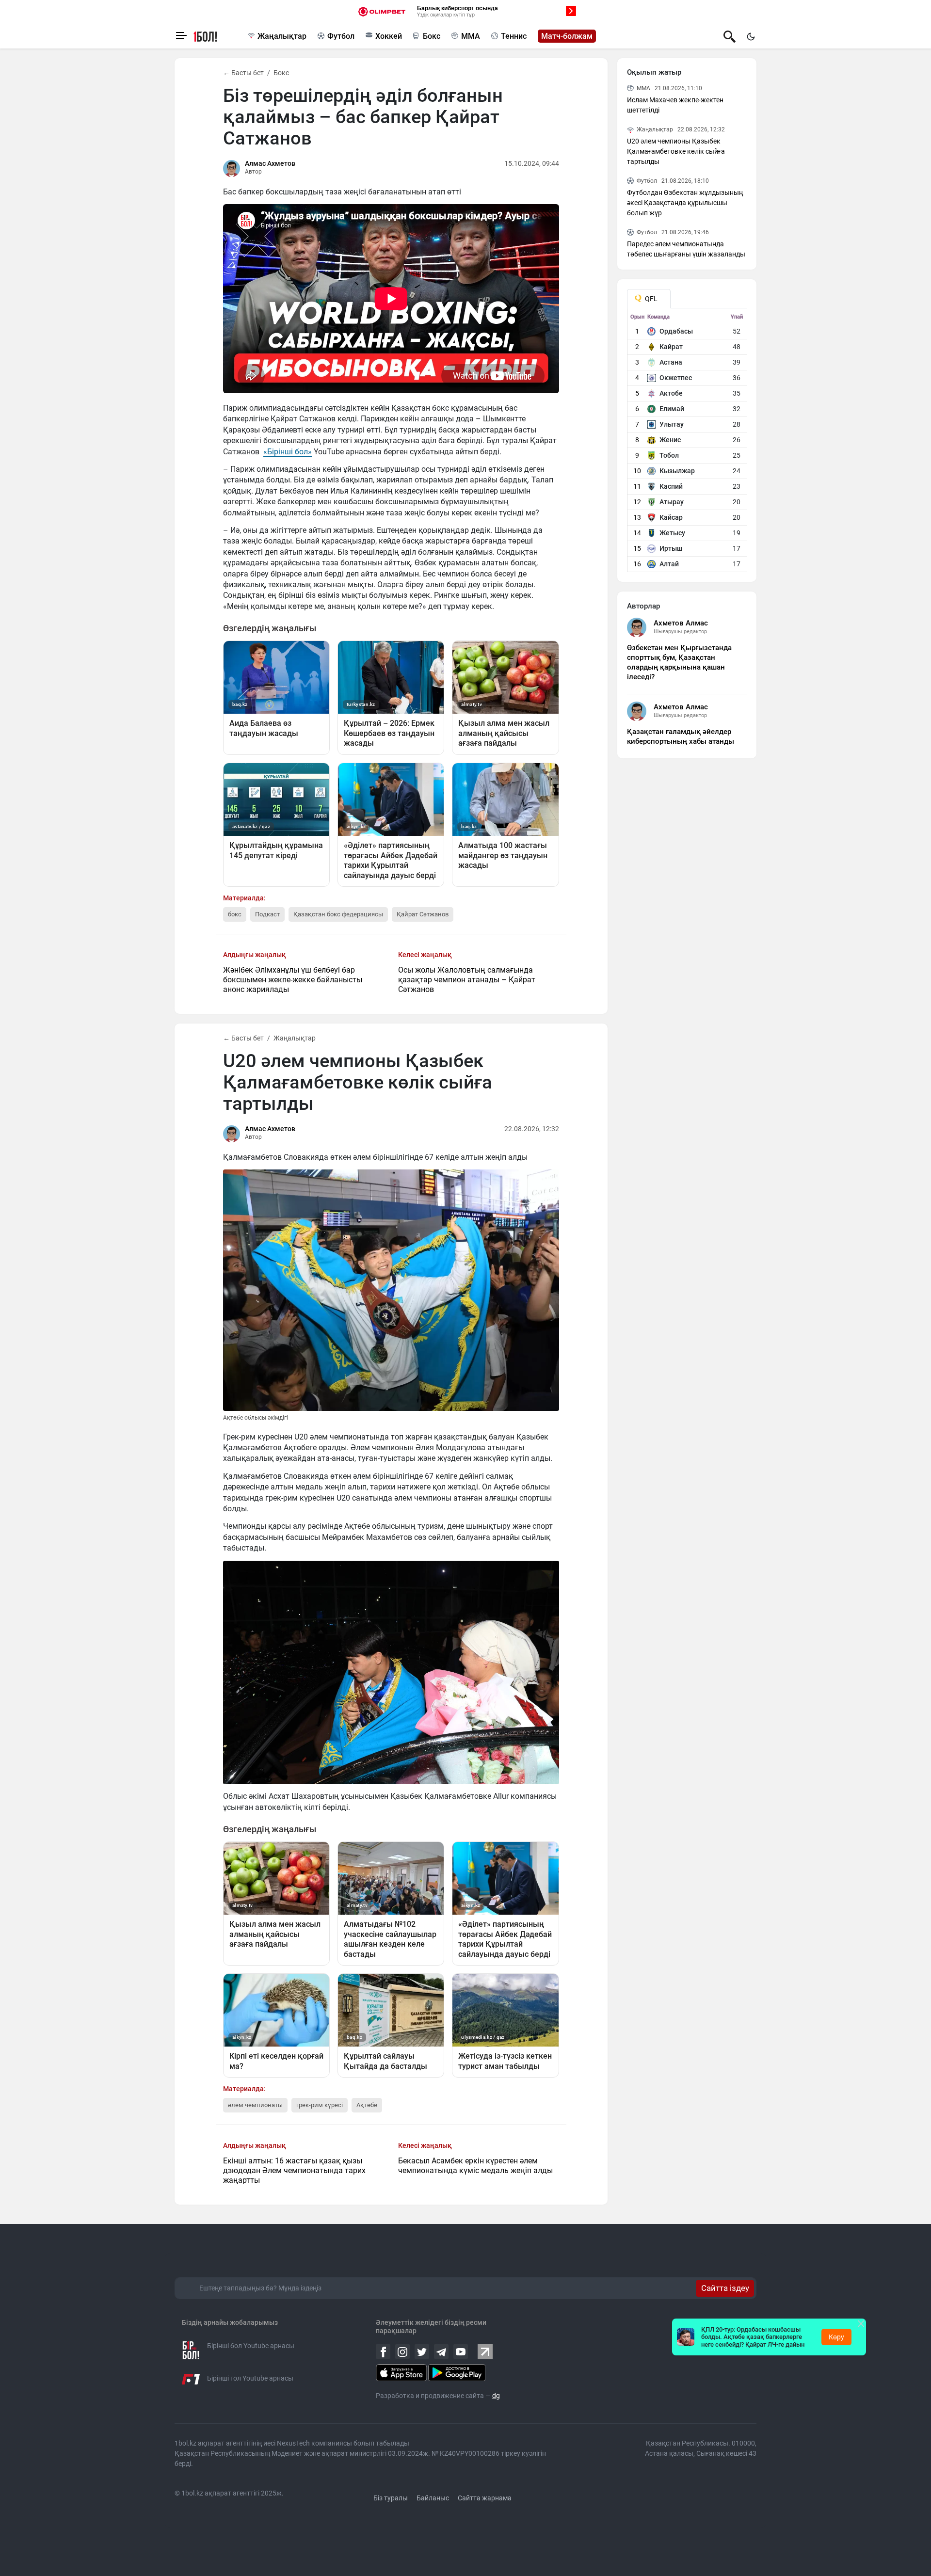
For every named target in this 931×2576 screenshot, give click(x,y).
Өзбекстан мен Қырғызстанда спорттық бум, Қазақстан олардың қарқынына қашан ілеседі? (679, 662)
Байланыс (433, 2498)
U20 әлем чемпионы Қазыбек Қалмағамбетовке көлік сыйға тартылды (676, 151)
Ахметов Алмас (681, 623)
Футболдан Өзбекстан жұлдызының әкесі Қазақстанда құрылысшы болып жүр (685, 203)
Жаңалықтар (282, 36)
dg (496, 2396)
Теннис (514, 36)
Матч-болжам (567, 36)
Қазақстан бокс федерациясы (338, 914)
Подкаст (267, 914)
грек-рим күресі (320, 2105)
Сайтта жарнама (485, 2498)
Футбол (341, 36)
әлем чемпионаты (255, 2105)
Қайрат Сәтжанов (423, 914)
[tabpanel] (687, 443)
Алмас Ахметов (270, 163)
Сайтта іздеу (725, 2288)
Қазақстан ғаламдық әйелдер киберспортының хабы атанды (681, 736)
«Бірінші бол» (288, 452)
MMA (471, 36)
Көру (836, 2337)
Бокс (432, 36)
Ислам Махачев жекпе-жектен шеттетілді (675, 105)
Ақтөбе (367, 2105)
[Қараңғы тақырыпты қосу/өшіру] (751, 36)
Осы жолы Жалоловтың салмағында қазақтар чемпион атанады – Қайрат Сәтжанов (467, 980)
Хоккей (389, 36)
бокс (235, 914)
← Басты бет (243, 73)
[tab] (649, 299)
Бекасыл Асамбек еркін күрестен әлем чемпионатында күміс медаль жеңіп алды (475, 2166)
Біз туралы (391, 2498)
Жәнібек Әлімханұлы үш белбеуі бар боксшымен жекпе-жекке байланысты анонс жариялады (293, 980)
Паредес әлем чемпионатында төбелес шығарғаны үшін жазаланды (686, 249)
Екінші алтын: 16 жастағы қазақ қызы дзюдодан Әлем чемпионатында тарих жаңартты (294, 2170)
